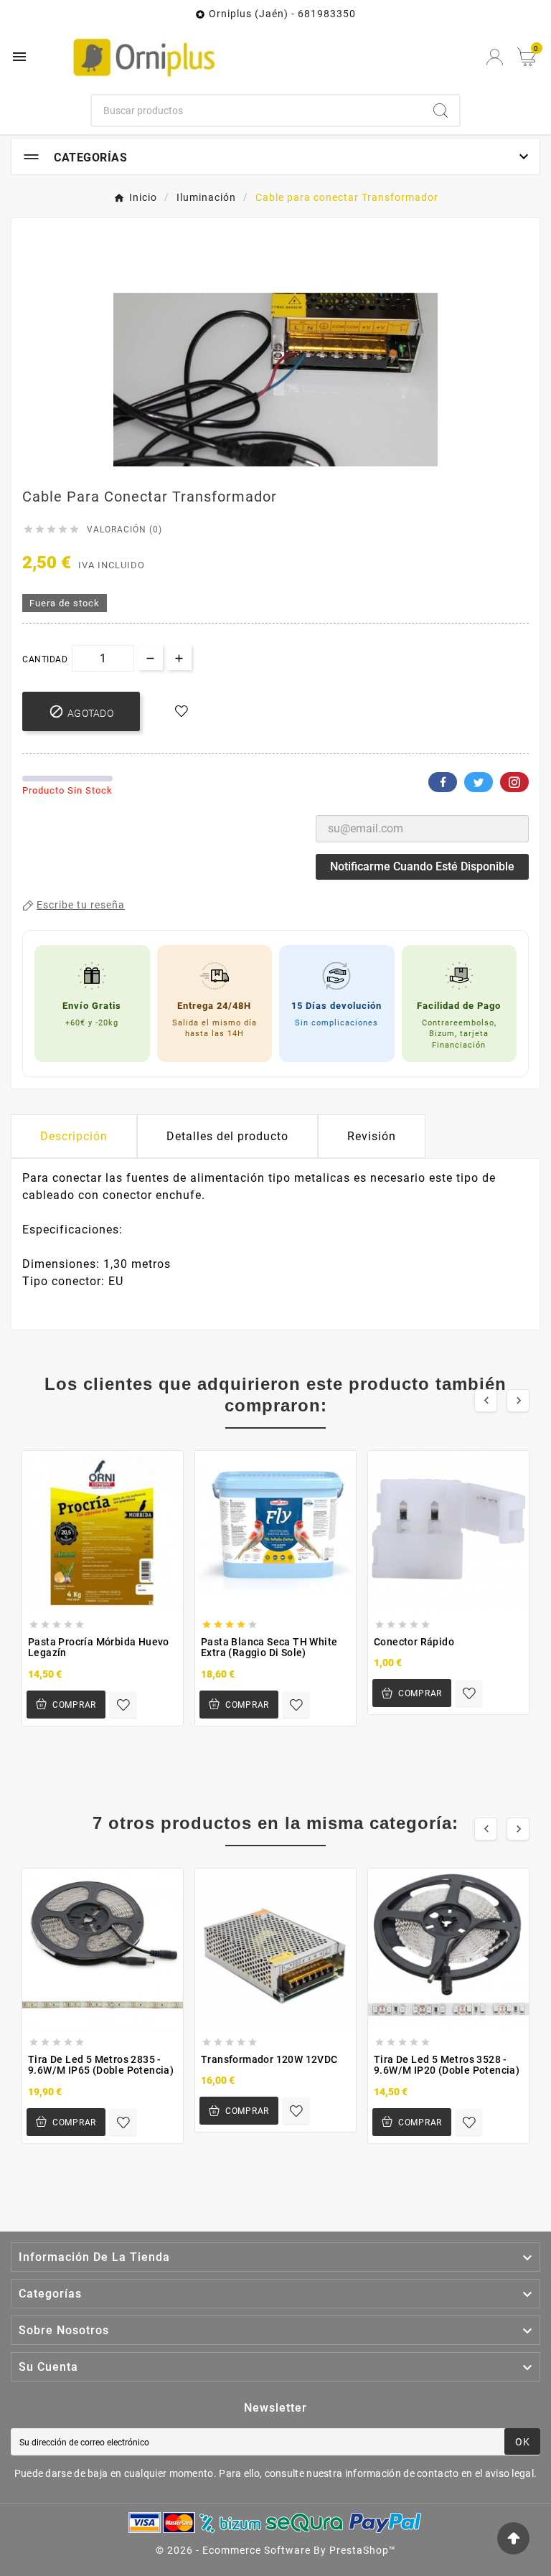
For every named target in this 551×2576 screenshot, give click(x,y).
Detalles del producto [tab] (227, 1136)
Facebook (443, 782)
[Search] (441, 111)
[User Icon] (495, 57)
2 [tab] (275, 461)
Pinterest (514, 782)
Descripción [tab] (74, 1136)
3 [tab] (290, 461)
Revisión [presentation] (372, 1136)
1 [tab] (261, 461)
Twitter (479, 782)
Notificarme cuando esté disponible (422, 866)
